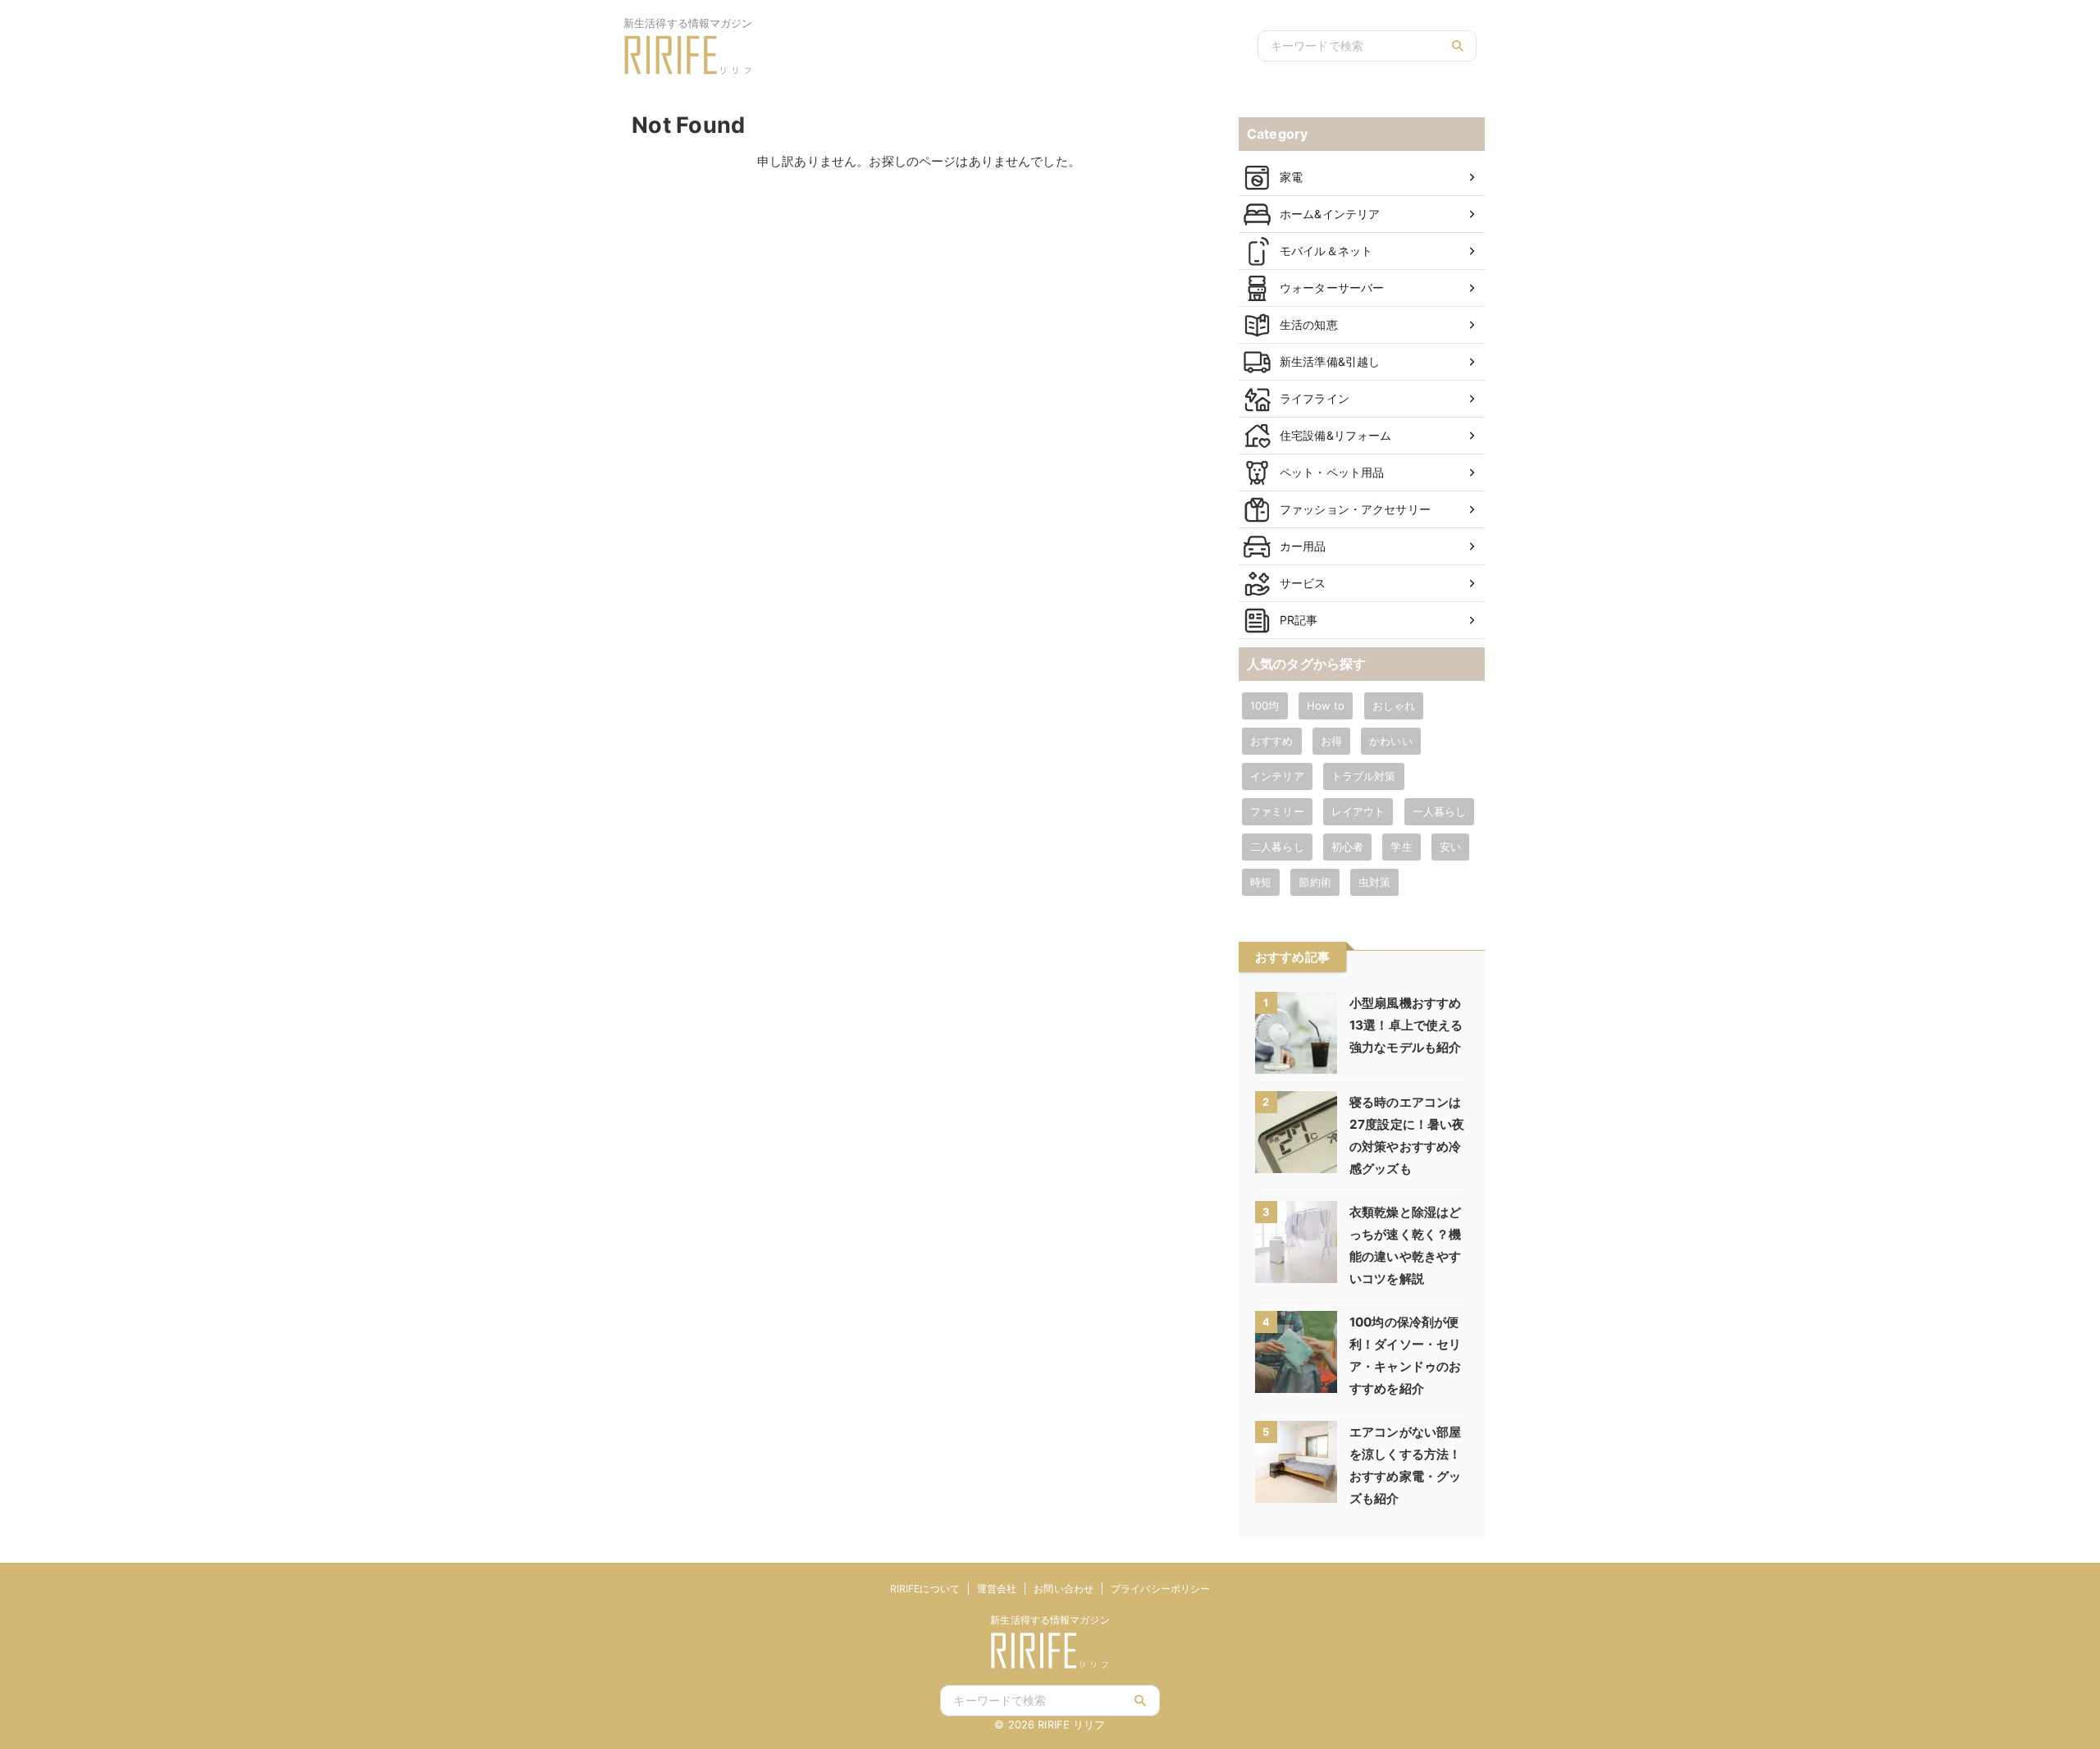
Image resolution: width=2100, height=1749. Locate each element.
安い (1450, 847)
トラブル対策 (1364, 776)
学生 (1401, 847)
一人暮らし (1440, 811)
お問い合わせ (1064, 1589)
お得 (1331, 741)
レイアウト (1358, 811)
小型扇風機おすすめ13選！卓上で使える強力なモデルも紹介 (1406, 1025)
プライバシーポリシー (1160, 1589)
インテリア (1277, 776)
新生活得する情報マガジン (1050, 1620)
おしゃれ (1394, 706)
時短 (1261, 882)
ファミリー (1277, 811)
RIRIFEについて (925, 1589)
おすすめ (1272, 741)
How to (1326, 706)
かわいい (1391, 741)
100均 (1265, 706)
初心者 (1347, 847)
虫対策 (1374, 882)
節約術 (1315, 882)
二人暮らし (1277, 847)
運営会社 (997, 1589)
